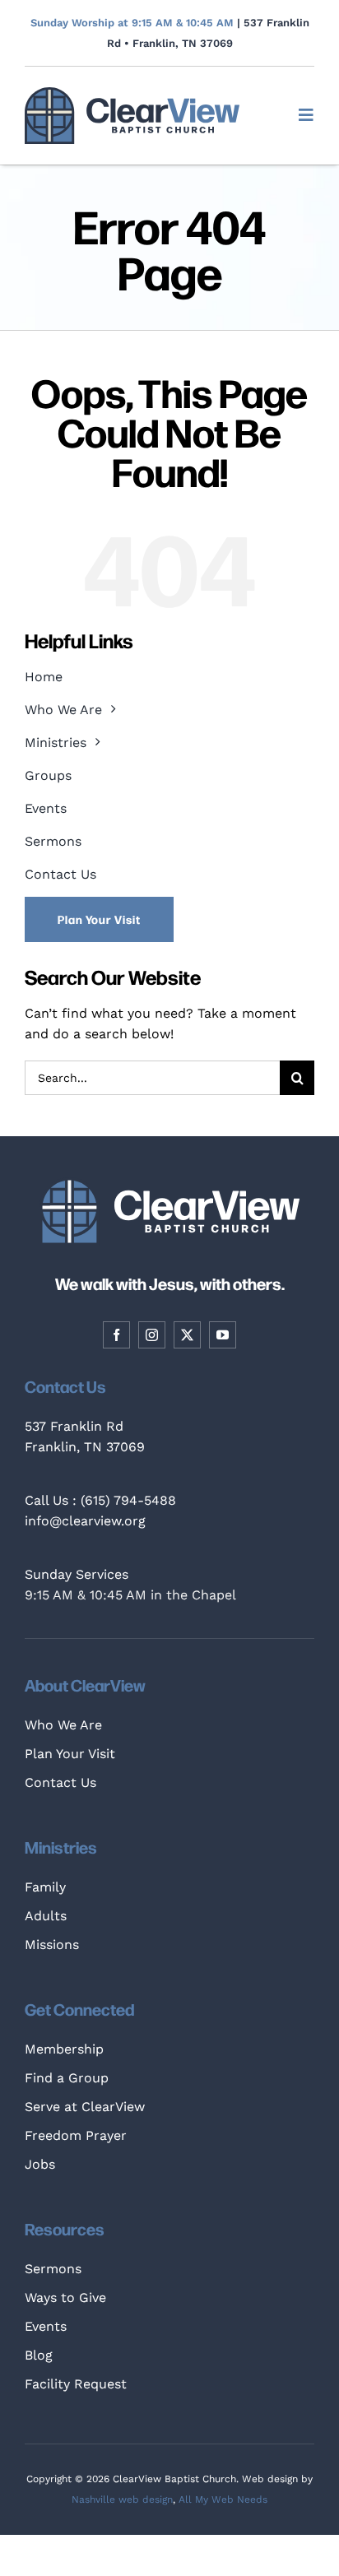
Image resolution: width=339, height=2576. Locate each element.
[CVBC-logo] (132, 93)
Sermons (53, 2269)
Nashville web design (122, 2499)
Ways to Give (65, 2298)
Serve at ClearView (85, 2107)
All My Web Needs (223, 2499)
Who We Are (63, 1725)
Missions (52, 1945)
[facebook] (116, 1335)
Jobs (40, 2164)
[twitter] (187, 1335)
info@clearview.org (85, 1521)
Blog (39, 2355)
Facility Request (76, 2384)
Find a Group (67, 2078)
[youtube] (223, 1335)
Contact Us (60, 1782)
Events (46, 2326)
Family (45, 1887)
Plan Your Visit (70, 1754)
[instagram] (152, 1335)
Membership (64, 2049)
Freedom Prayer (76, 2135)
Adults (46, 1916)
